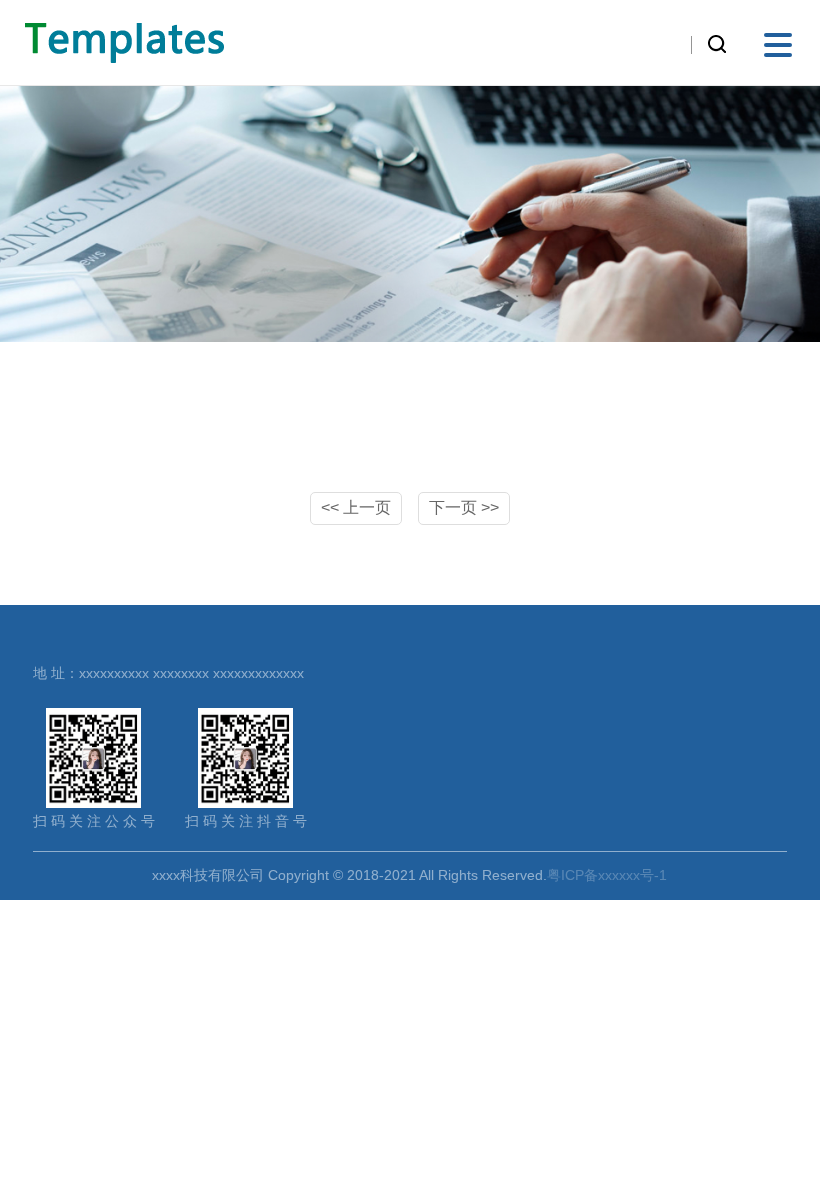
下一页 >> (464, 507)
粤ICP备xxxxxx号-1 (607, 875)
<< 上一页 (356, 507)
